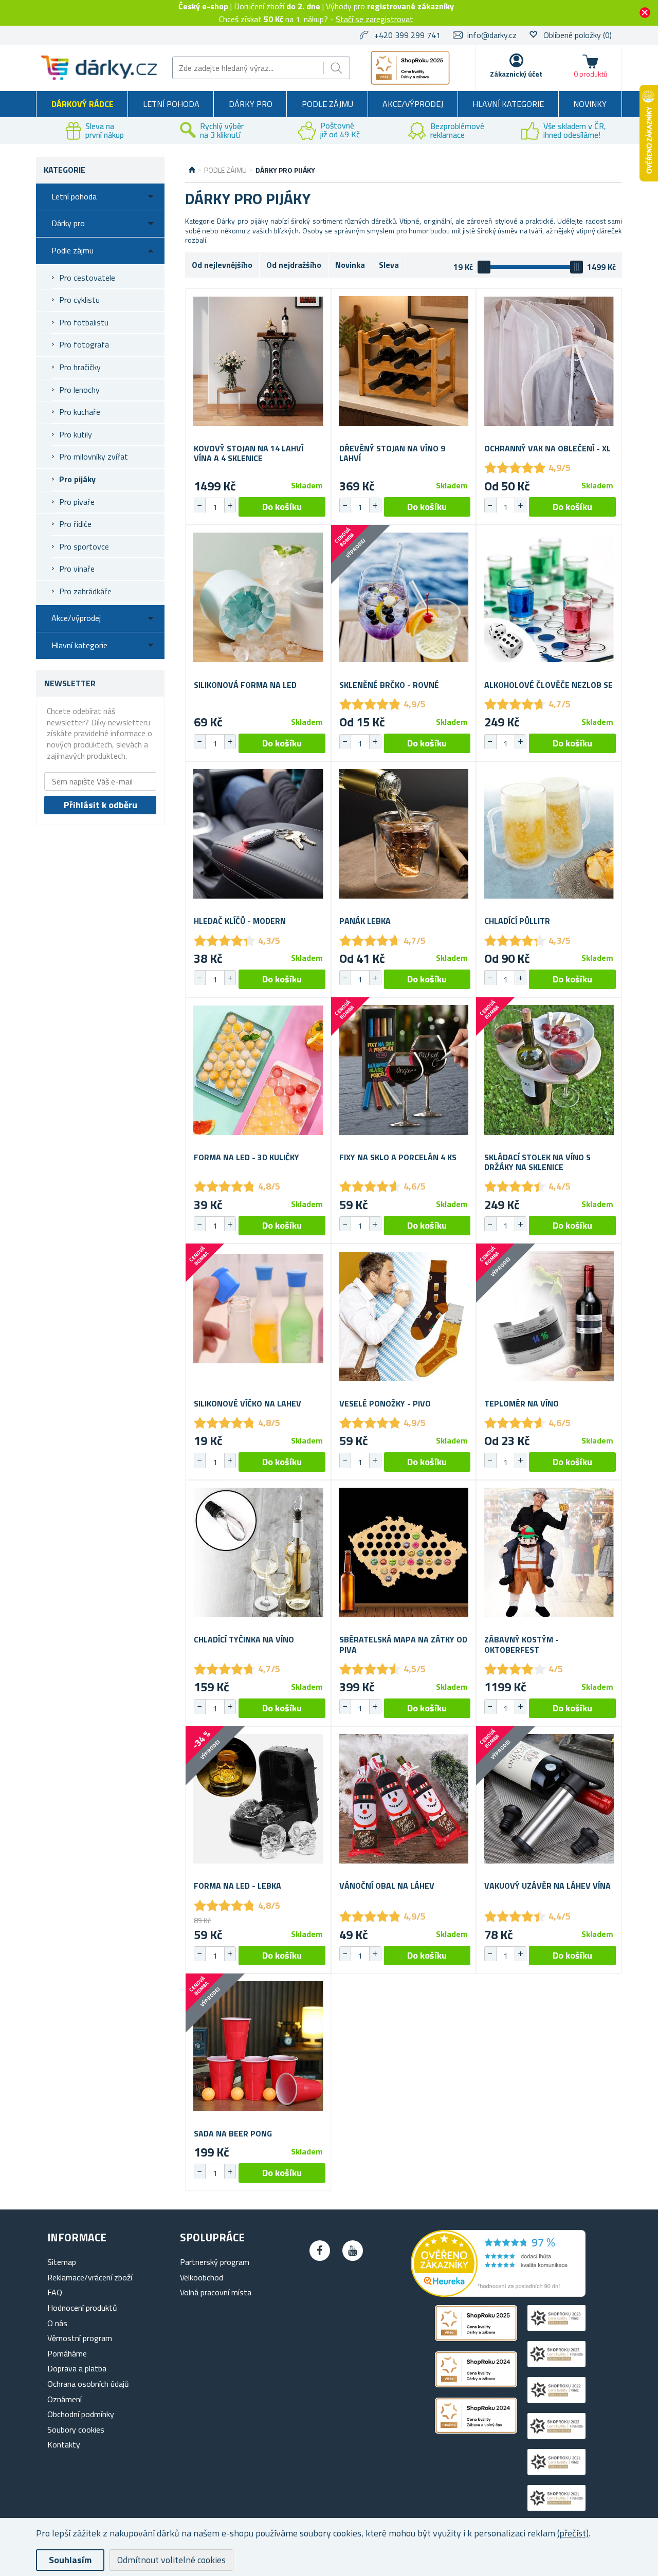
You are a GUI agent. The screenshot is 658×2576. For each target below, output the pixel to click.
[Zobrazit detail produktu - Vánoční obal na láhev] (404, 1799)
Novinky (590, 104)
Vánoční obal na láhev (387, 1886)
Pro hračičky (80, 367)
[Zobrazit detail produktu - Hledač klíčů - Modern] (258, 834)
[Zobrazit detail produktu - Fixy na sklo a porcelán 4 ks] (404, 1070)
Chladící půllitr (517, 921)
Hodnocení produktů (82, 2308)
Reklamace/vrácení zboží (90, 2277)
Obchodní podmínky (81, 2414)
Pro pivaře (77, 502)
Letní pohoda (171, 104)
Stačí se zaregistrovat (374, 19)
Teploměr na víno (522, 1404)
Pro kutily (76, 434)
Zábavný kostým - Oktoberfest (522, 1645)
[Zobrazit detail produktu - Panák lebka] (404, 834)
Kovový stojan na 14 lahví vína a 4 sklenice (249, 453)
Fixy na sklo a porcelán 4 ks (398, 1157)
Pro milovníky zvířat (94, 456)
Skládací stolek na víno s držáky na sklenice (537, 1162)
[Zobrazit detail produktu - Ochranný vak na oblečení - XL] (549, 361)
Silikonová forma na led (245, 685)
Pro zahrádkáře (85, 591)
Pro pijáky (77, 479)
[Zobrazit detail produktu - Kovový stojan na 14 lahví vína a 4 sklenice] (258, 361)
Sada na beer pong (233, 2134)
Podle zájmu (327, 104)
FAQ (55, 2292)
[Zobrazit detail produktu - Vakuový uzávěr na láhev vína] (549, 1799)
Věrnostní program (80, 2338)
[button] (230, 505)
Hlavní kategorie (508, 104)
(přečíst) (573, 2533)
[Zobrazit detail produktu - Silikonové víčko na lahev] (258, 1316)
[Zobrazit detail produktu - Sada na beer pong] (258, 2046)
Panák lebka (365, 921)
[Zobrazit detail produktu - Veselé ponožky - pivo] (404, 1316)
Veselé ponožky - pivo (385, 1404)
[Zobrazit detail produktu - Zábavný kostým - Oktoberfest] (549, 1553)
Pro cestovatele (87, 278)
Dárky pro (251, 104)
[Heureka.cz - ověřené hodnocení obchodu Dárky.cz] (498, 2294)
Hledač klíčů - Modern (240, 921)
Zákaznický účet (516, 74)
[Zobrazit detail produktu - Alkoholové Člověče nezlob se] (549, 598)
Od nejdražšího (294, 265)
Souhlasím (70, 2560)
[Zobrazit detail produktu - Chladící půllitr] (549, 834)
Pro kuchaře (80, 412)
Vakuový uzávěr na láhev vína (547, 1886)
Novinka (350, 265)
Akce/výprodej (413, 104)
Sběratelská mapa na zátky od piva (403, 1645)
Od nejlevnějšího (222, 265)
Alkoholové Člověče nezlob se (549, 685)
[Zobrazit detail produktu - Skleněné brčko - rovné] (404, 598)
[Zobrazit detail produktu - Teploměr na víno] (549, 1316)
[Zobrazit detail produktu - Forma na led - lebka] (258, 1799)
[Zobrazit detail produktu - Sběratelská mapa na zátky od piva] (404, 1553)
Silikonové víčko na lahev (248, 1404)
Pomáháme (67, 2353)
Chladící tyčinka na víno (244, 1640)
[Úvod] (192, 170)
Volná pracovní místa (216, 2292)
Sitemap (62, 2262)
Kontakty (64, 2444)
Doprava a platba (77, 2368)
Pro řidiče (75, 524)
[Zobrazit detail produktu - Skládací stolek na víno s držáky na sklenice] (549, 1070)
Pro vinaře (77, 569)
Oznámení (65, 2399)
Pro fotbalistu (84, 322)
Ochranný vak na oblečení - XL (547, 449)
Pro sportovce (84, 546)
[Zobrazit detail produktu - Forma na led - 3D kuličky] (258, 1070)
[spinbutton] (215, 507)
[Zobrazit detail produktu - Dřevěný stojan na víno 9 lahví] (404, 361)
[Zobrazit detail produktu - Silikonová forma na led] (258, 598)
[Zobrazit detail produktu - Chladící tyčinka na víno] (258, 1553)
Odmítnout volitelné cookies (171, 2560)
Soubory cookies (76, 2429)
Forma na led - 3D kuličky (246, 1157)
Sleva (389, 265)
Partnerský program (215, 2262)
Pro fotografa (84, 344)
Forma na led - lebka (237, 1886)
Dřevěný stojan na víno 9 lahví (392, 453)
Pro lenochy (79, 390)
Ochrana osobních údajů (88, 2384)
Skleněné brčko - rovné (389, 685)
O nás (57, 2323)
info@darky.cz (492, 35)
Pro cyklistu (79, 300)
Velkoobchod (202, 2277)
